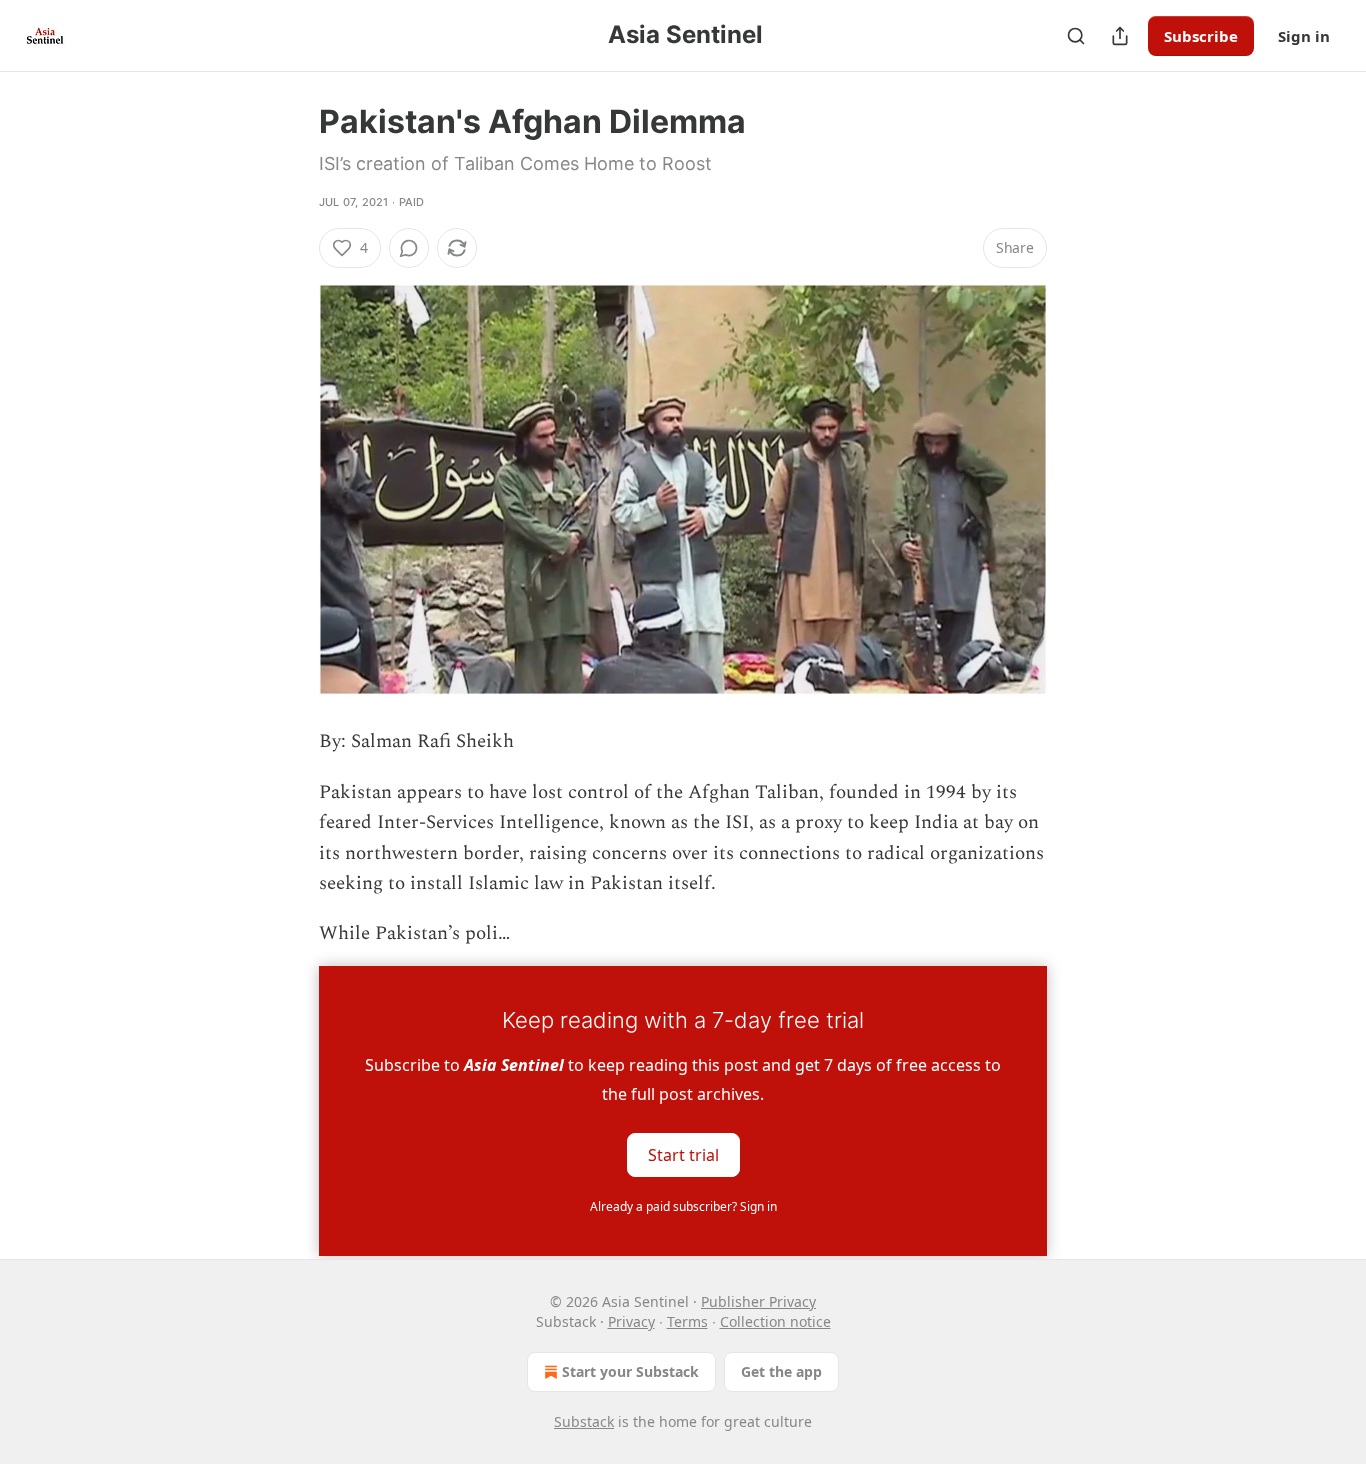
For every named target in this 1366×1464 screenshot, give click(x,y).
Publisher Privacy (758, 1301)
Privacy (631, 1321)
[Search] (1076, 36)
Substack (584, 1421)
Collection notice (775, 1321)
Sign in (1304, 36)
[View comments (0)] (409, 248)
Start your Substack (630, 1371)
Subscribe (1201, 36)
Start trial (683, 1154)
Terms (687, 1321)
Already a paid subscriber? (683, 1206)
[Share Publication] (1120, 36)
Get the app (781, 1371)
